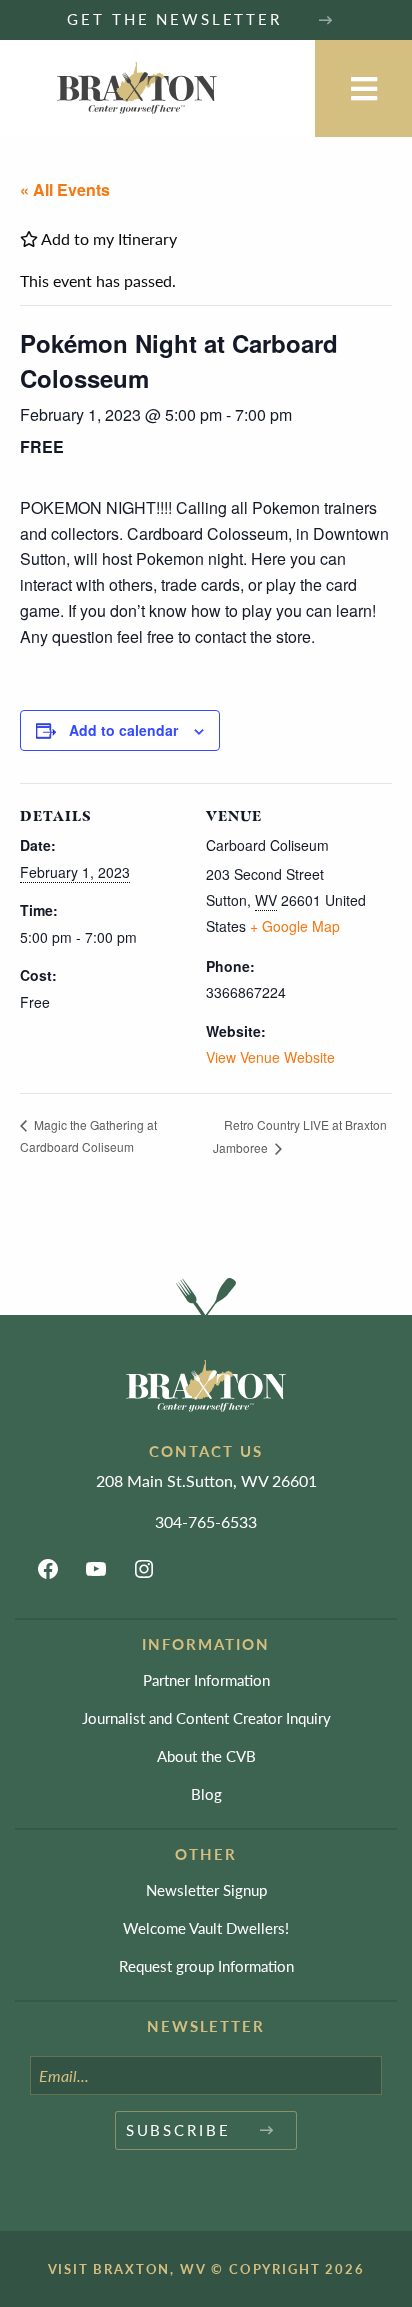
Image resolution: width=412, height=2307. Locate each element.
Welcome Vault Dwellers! (206, 1927)
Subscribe (178, 2129)
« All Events (65, 189)
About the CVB (206, 1755)
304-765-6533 (206, 1521)
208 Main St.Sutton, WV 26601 (206, 1480)
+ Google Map (295, 926)
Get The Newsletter (177, 18)
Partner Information (206, 1679)
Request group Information (206, 1965)
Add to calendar (123, 730)
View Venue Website (270, 1057)
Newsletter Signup (206, 1889)
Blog (206, 1793)
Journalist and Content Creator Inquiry (206, 1717)
